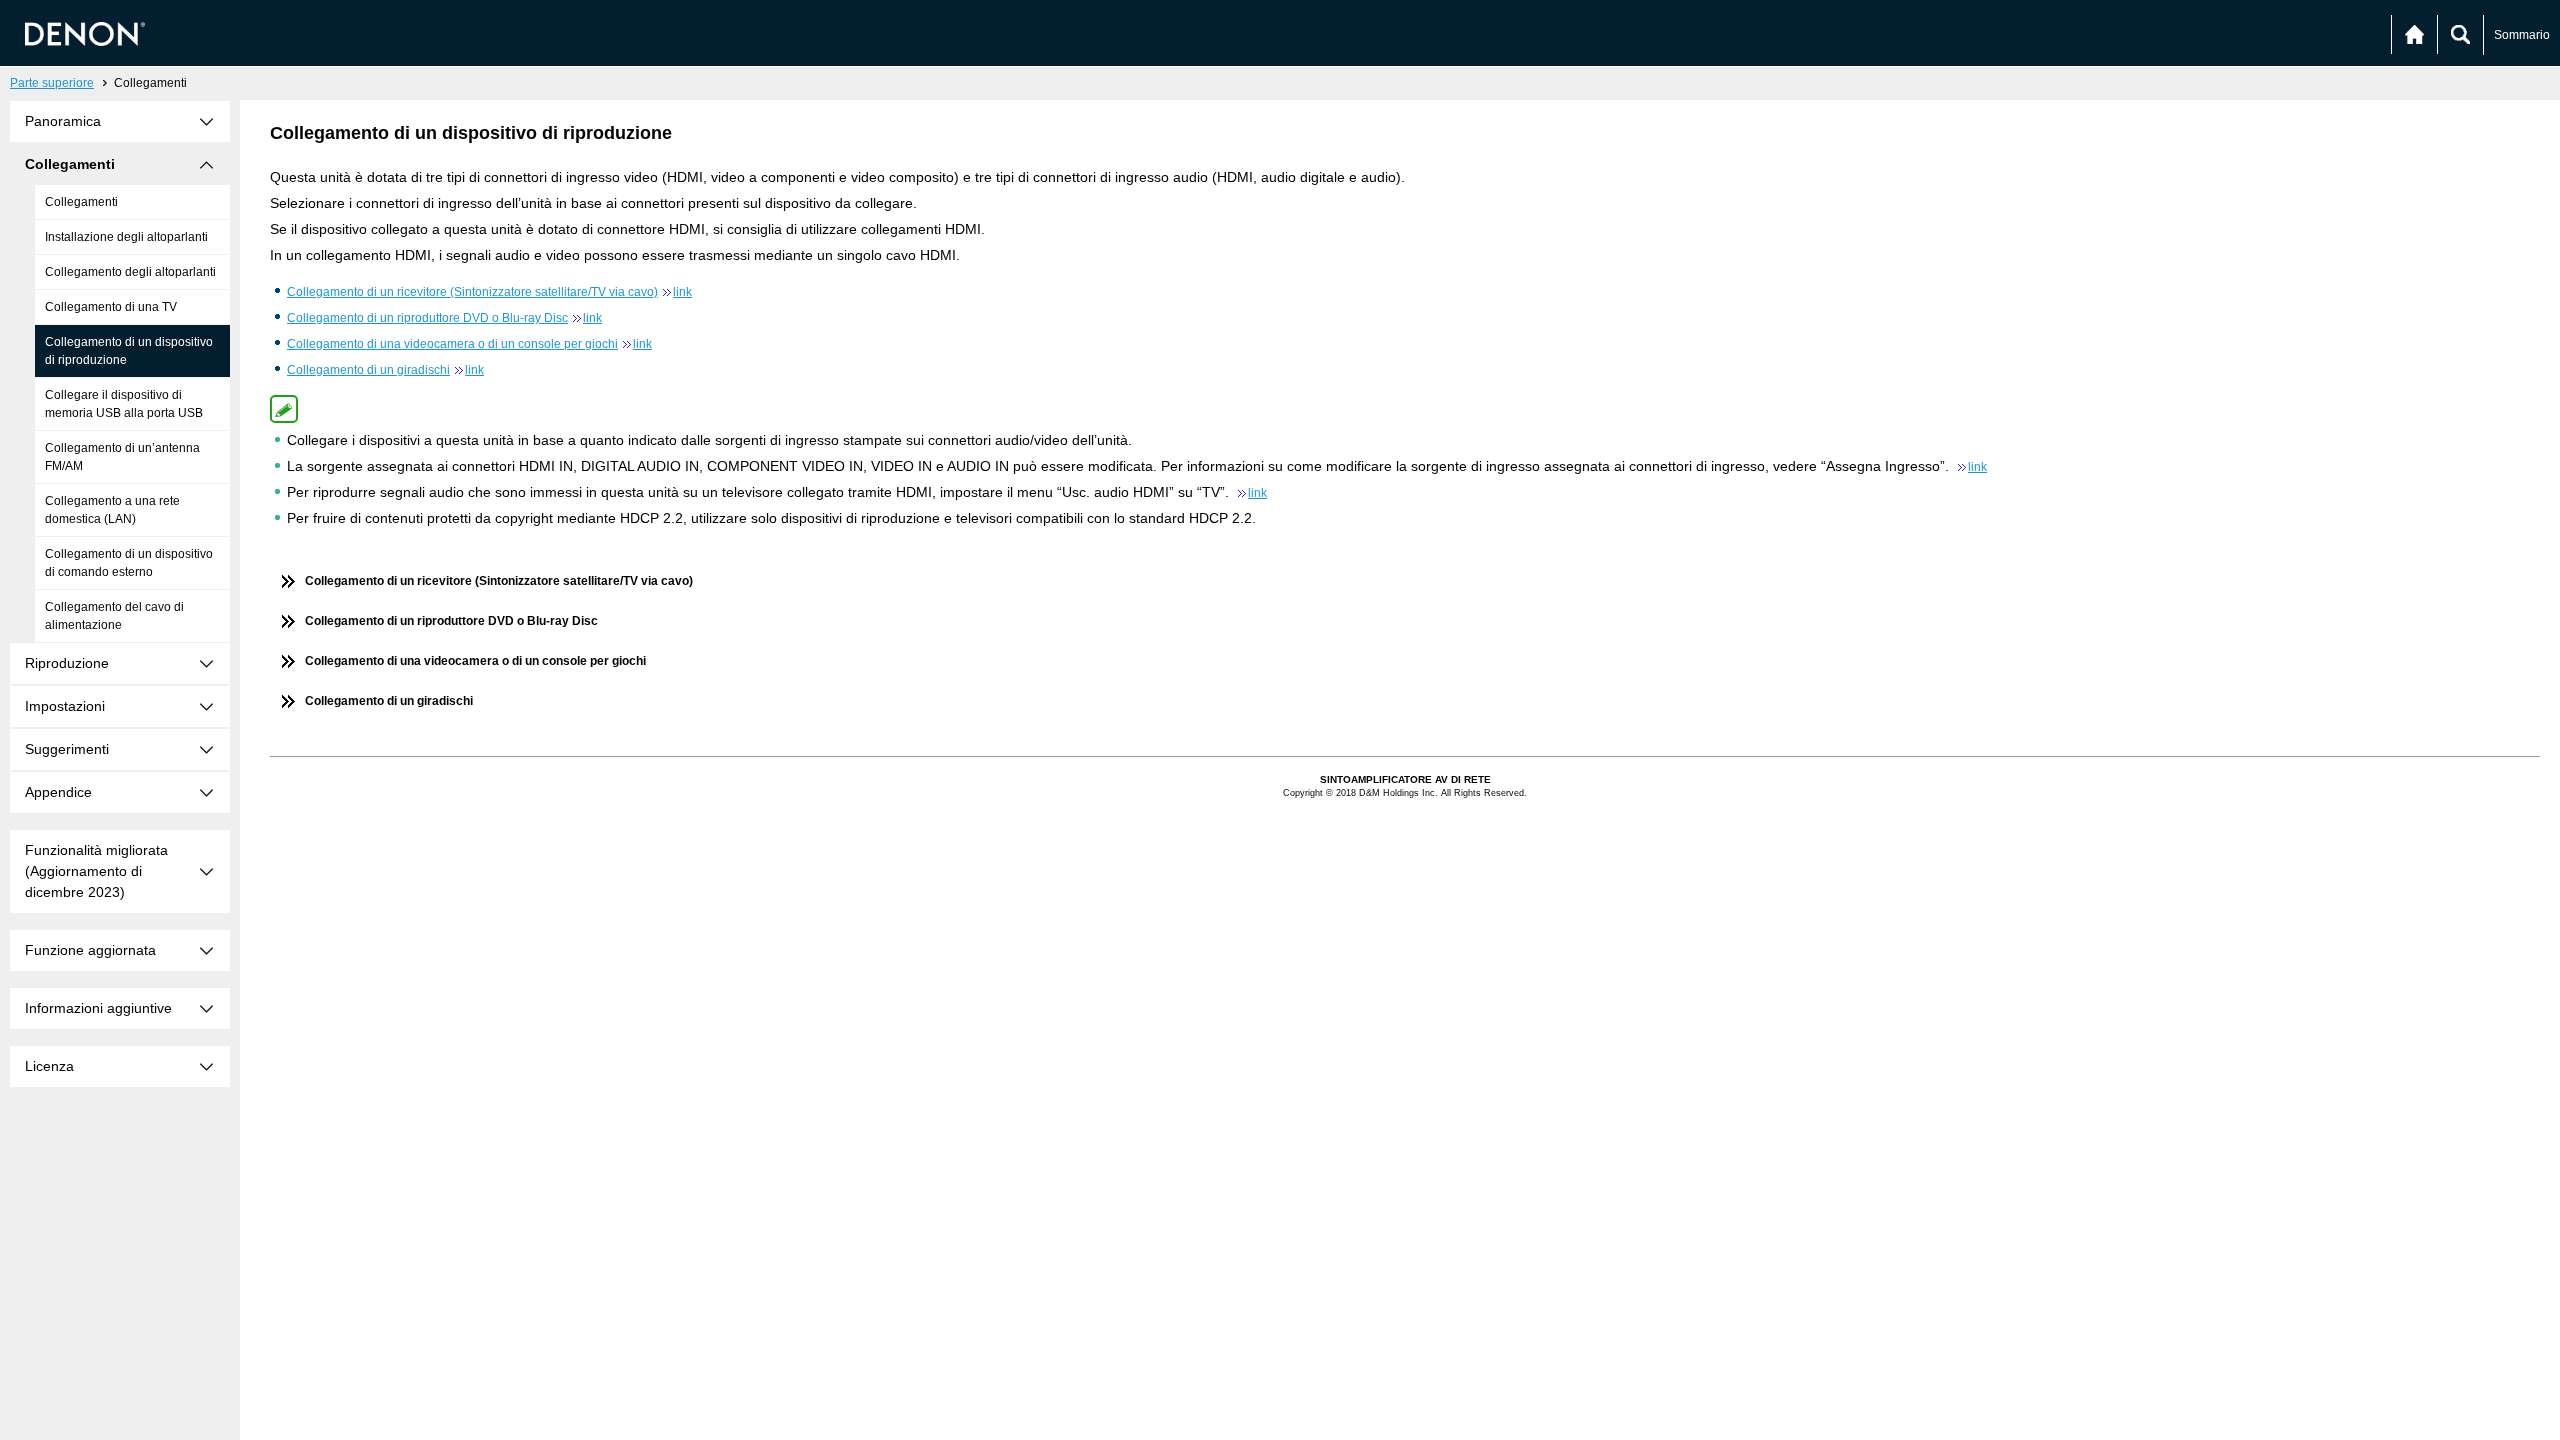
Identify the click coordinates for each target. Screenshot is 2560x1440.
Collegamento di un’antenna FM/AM (122, 457)
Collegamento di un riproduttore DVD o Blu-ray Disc (444, 318)
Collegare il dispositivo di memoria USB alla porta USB (124, 404)
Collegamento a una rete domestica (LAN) (112, 510)
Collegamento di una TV (111, 307)
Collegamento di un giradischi (385, 370)
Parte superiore (52, 83)
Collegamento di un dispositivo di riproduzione (129, 351)
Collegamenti (81, 202)
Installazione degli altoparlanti (126, 237)
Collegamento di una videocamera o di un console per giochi (469, 344)
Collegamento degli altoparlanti (130, 272)
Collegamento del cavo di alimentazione (114, 616)
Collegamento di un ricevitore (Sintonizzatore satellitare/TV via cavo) (489, 292)
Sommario (2522, 35)
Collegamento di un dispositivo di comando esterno (129, 563)
